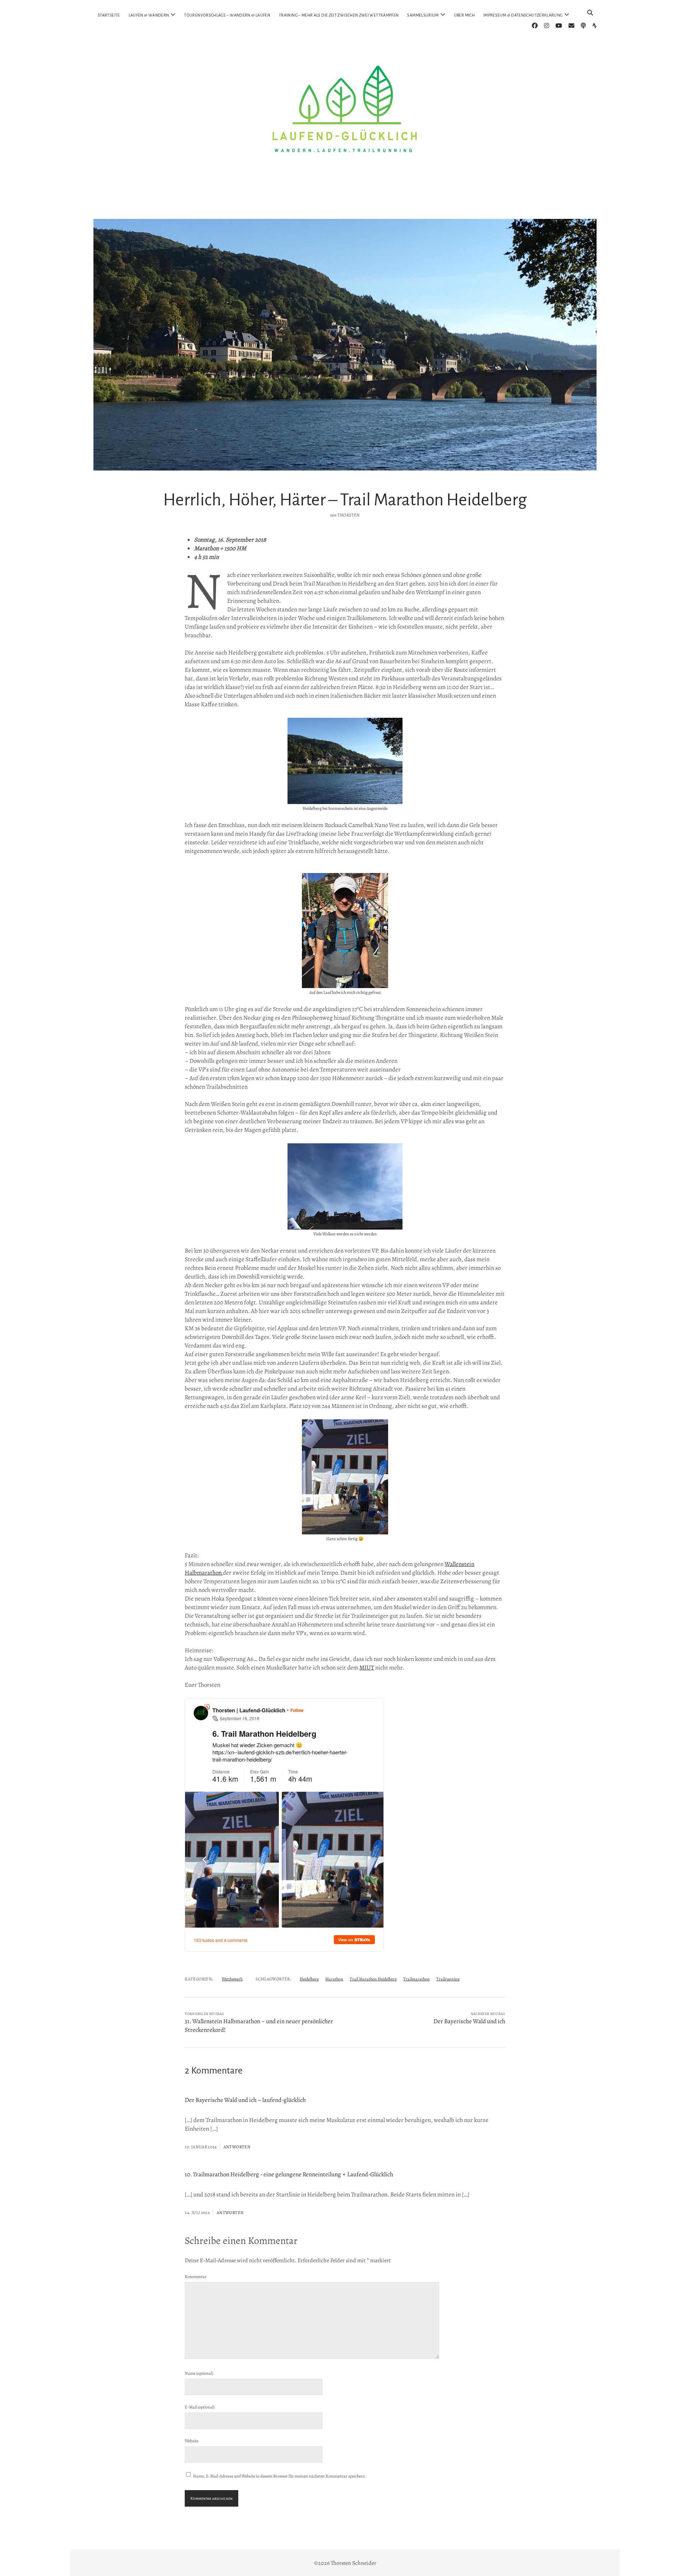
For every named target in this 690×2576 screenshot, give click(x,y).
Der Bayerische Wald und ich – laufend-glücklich (245, 2100)
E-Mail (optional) (200, 2407)
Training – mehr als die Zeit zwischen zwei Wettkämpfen (339, 15)
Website (192, 2441)
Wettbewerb (232, 1979)
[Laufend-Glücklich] (345, 203)
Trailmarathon (417, 1979)
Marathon (334, 1979)
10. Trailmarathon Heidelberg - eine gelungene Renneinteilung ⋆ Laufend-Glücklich (289, 2174)
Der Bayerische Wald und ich (469, 2021)
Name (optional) (199, 2373)
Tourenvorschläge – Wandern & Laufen (227, 15)
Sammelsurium (423, 15)
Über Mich (464, 15)
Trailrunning (448, 1979)
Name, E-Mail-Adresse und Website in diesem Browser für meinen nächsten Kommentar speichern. (280, 2476)
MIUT (367, 1668)
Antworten (237, 2147)
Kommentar (196, 2277)
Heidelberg (309, 1979)
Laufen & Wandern (149, 15)
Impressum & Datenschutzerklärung (523, 15)
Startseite (109, 15)
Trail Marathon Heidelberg (373, 1979)
